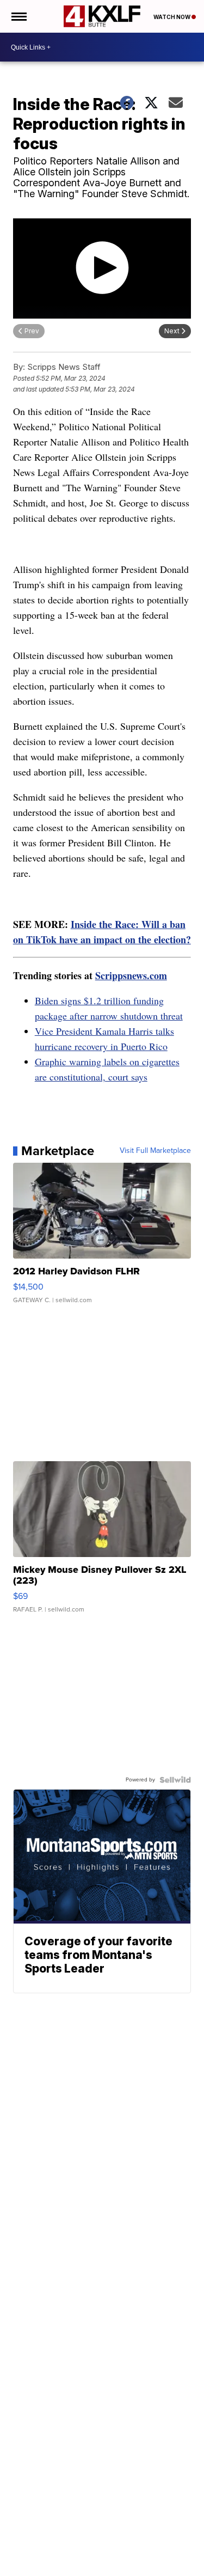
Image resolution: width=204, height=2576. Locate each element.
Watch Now (172, 17)
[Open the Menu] (18, 16)
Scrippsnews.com (131, 975)
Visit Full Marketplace (155, 1151)
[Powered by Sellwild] (175, 1780)
